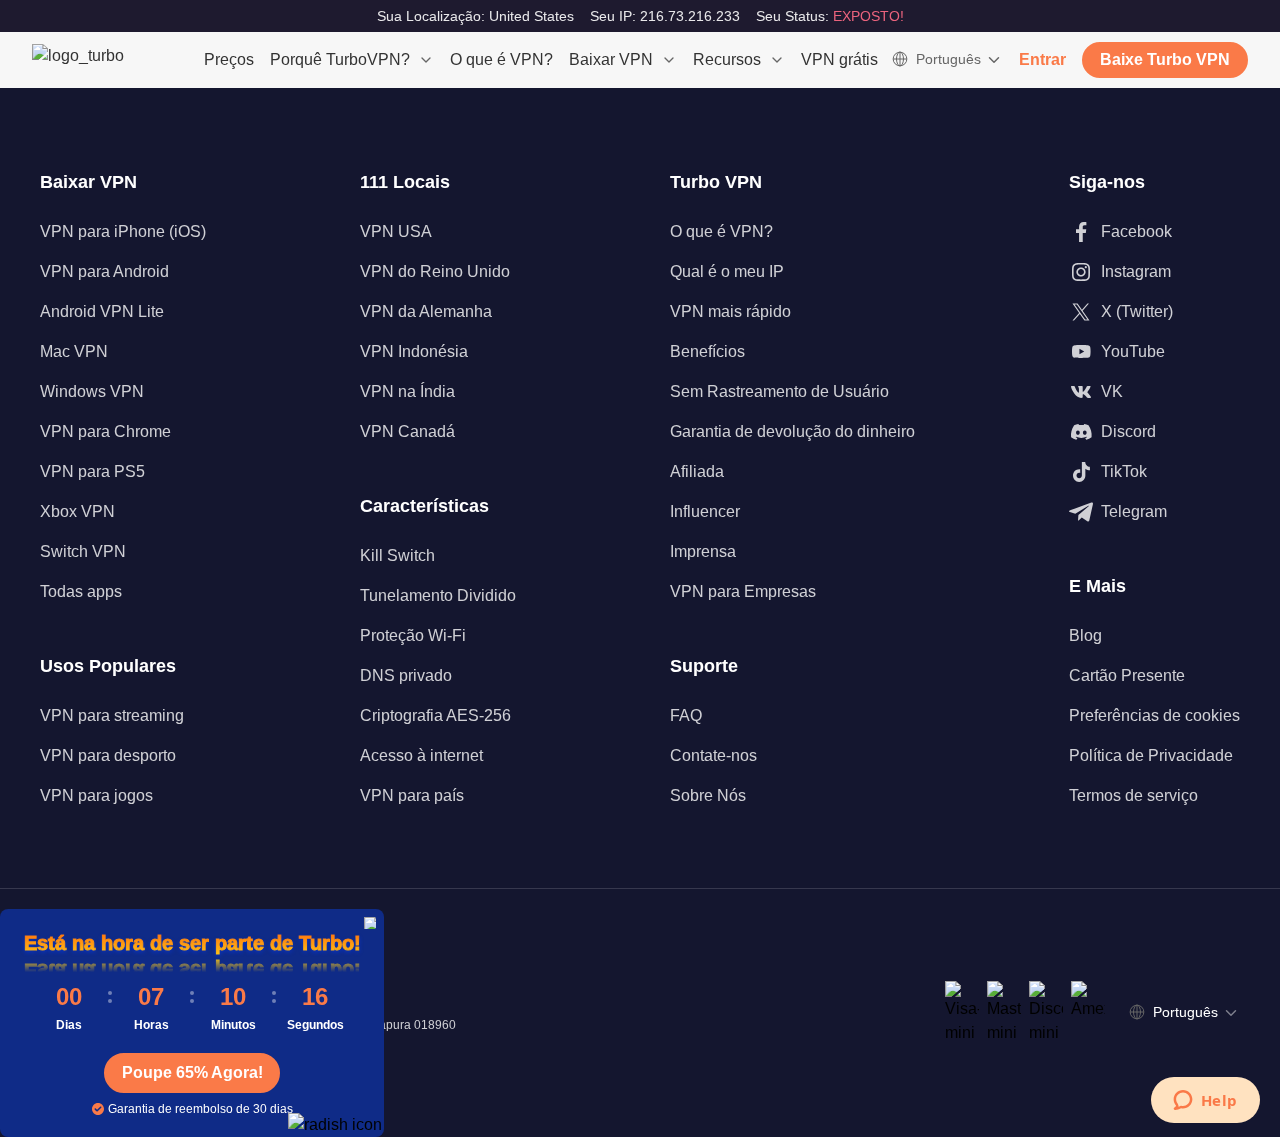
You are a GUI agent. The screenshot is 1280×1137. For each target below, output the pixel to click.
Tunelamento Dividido (438, 595)
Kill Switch (397, 555)
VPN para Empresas (743, 591)
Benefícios (707, 351)
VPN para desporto (108, 755)
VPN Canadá (407, 431)
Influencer (705, 511)
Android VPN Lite (102, 311)
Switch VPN (83, 551)
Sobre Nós (708, 795)
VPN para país (412, 795)
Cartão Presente (1127, 675)
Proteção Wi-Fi (413, 635)
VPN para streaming (112, 715)
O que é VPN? (501, 59)
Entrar (1042, 59)
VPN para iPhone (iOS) (123, 231)
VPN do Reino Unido (435, 271)
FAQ (686, 715)
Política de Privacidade (1151, 755)
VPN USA (396, 231)
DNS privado (406, 675)
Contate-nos (713, 755)
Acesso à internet (421, 755)
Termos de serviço (1133, 795)
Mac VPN (74, 351)
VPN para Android (104, 271)
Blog (1085, 635)
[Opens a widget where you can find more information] (1205, 1102)
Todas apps (81, 591)
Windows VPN (92, 391)
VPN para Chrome (105, 431)
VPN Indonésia (414, 351)
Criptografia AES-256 (435, 715)
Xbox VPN (77, 511)
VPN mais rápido (730, 311)
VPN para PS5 (92, 471)
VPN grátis (839, 59)
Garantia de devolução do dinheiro (792, 431)
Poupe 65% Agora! (192, 1072)
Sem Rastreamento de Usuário (779, 391)
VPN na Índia (407, 391)
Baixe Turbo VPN (1165, 59)
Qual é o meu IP (727, 271)
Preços (229, 59)
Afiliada (697, 471)
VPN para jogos (96, 795)
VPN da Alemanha (426, 311)
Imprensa (703, 551)
